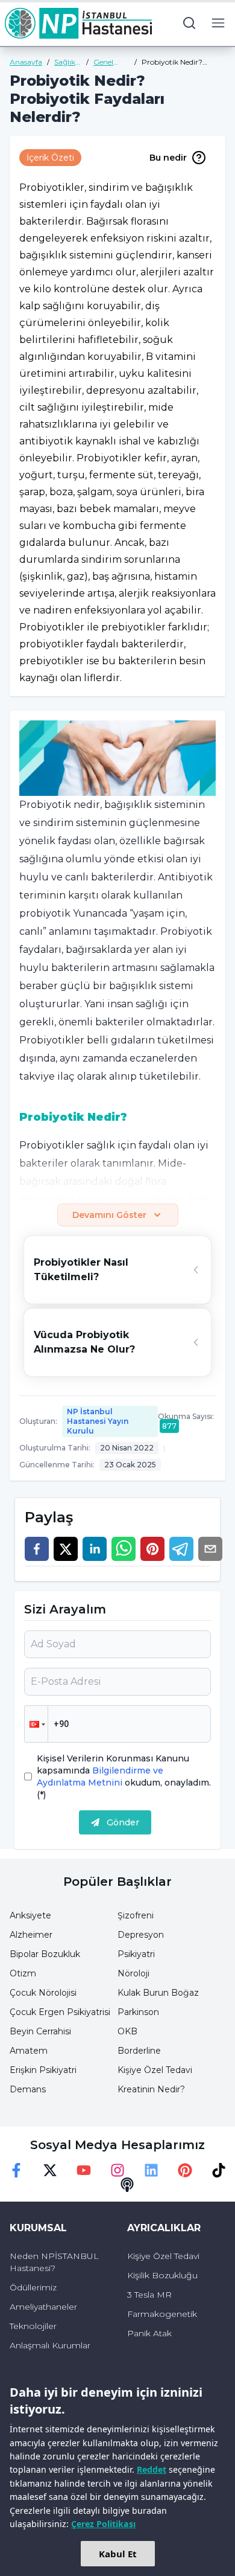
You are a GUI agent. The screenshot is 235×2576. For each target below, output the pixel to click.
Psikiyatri (136, 1954)
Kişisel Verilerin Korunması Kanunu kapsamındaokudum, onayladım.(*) (124, 1777)
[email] (210, 1549)
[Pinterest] (185, 2170)
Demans (28, 2089)
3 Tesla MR (149, 2295)
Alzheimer (31, 1935)
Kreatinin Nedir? (151, 2089)
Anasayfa (26, 62)
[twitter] (66, 1549)
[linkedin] (95, 1549)
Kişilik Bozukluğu (162, 2275)
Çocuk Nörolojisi (43, 1993)
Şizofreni (136, 1915)
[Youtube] (84, 2170)
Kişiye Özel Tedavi (155, 2070)
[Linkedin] (151, 2170)
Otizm (23, 1973)
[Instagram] (117, 2170)
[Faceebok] (16, 2170)
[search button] (189, 23)
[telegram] (181, 1549)
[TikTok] (219, 2170)
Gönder (123, 1822)
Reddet (152, 2469)
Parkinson (138, 2012)
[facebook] (37, 1549)
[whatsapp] (124, 1549)
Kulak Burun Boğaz (158, 1993)
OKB (127, 2031)
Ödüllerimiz (33, 2287)
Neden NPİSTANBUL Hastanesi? (54, 2262)
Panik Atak (149, 2333)
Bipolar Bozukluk (45, 1954)
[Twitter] (50, 2170)
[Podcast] (127, 2185)
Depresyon (141, 1935)
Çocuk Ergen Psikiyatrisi (60, 2012)
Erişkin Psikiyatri (43, 2070)
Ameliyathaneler (43, 2307)
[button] (36, 1724)
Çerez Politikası (103, 2524)
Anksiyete (30, 1915)
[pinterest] (152, 1549)
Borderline (139, 2051)
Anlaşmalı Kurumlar (50, 2345)
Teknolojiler (33, 2326)
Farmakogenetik (162, 2314)
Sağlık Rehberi (68, 62)
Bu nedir (168, 158)
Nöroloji (133, 1973)
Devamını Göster (109, 1215)
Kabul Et (118, 2554)
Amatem (29, 2051)
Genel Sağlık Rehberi (107, 62)
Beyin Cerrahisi (40, 2031)
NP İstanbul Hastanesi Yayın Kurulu (98, 1421)
